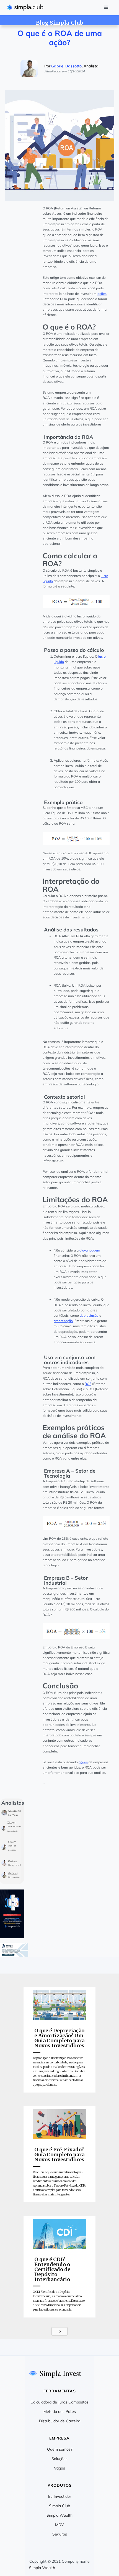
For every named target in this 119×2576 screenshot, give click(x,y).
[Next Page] (59, 2331)
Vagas (59, 2468)
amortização (63, 1321)
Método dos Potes (60, 2412)
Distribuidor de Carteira (60, 2421)
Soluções (59, 2459)
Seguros (60, 2534)
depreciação (89, 1315)
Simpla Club (59, 2506)
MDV (59, 2525)
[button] (106, 8)
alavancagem (90, 1250)
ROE (88, 1384)
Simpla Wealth (59, 2515)
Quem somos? (60, 2449)
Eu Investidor (60, 2496)
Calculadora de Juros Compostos (59, 2402)
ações (102, 294)
